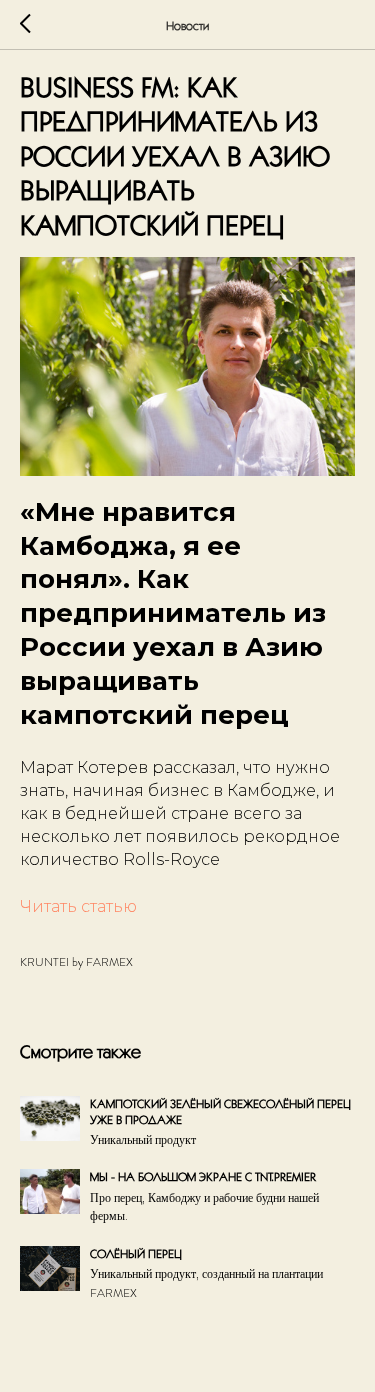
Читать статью (78, 906)
